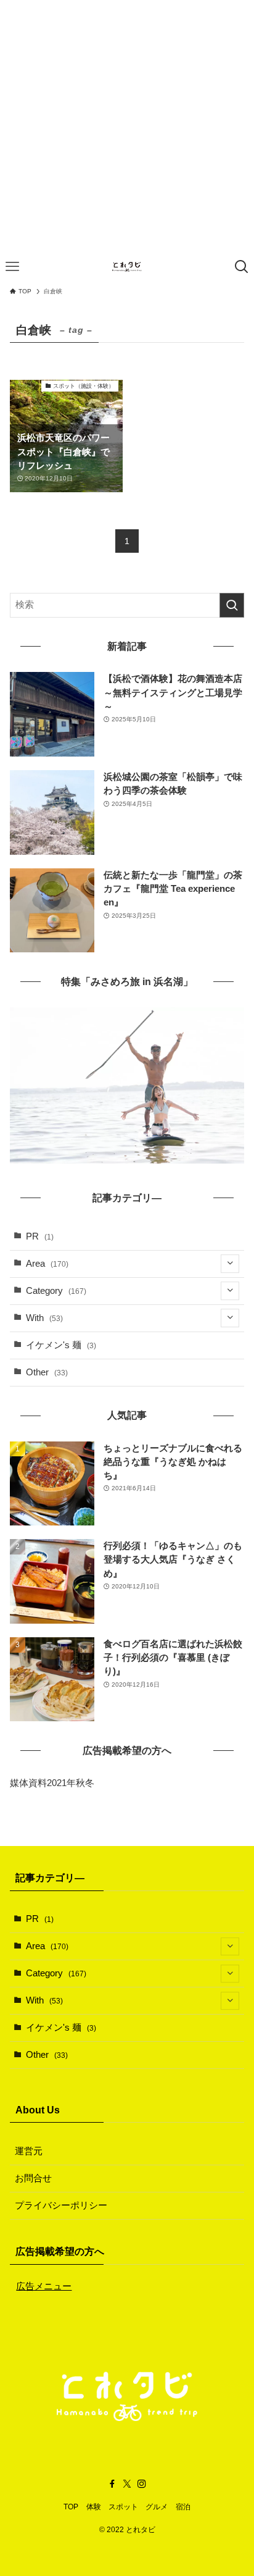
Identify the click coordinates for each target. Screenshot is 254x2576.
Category (56, 1291)
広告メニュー (44, 2286)
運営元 (29, 2151)
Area (47, 1264)
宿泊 (183, 2507)
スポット (123, 2507)
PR (40, 1236)
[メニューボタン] (12, 267)
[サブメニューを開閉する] (230, 1264)
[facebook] (112, 2484)
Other (47, 1372)
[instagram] (142, 2484)
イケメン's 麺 (61, 1345)
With (44, 1318)
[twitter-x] (127, 2484)
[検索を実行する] (232, 605)
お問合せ (33, 2178)
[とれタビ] (127, 267)
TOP (71, 2507)
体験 (94, 2507)
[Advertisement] (127, 127)
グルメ (157, 2507)
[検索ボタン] (242, 267)
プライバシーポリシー (61, 2205)
